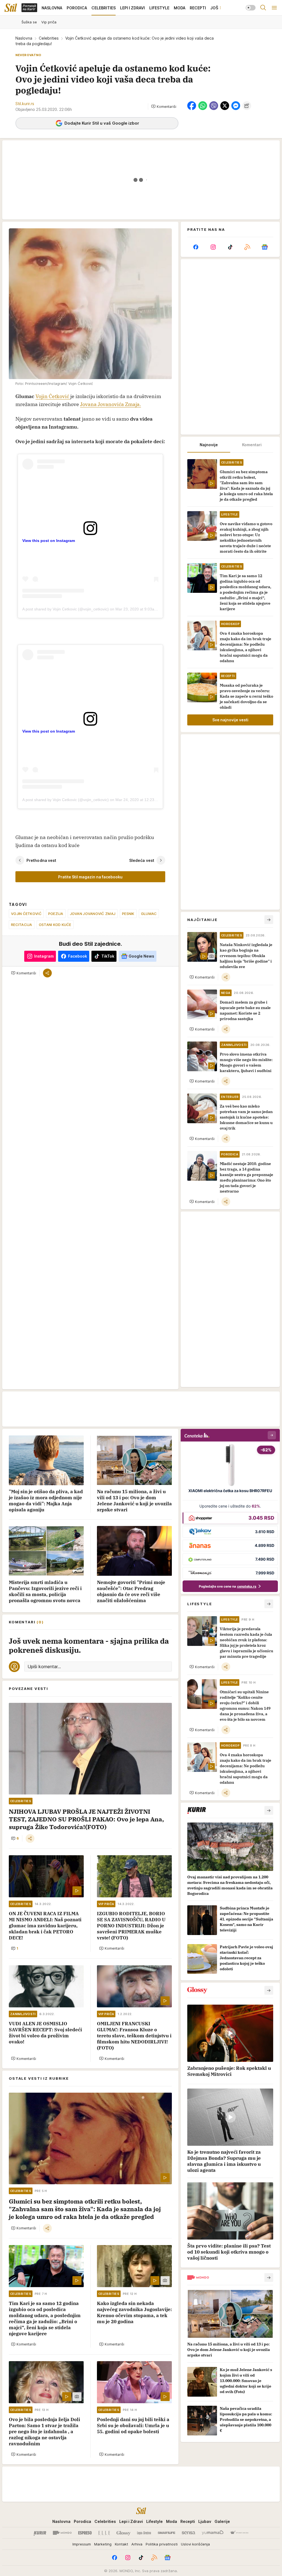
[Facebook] (196, 247)
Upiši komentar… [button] (44, 1667)
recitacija (22, 925)
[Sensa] (189, 2533)
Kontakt (121, 2544)
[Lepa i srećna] (144, 2533)
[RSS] (247, 247)
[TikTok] (230, 247)
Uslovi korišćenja (195, 2544)
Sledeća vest (142, 860)
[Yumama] (213, 2533)
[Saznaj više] (269, 1810)
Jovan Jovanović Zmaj (93, 914)
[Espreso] (85, 2533)
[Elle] (104, 2533)
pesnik (128, 914)
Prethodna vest (41, 860)
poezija (56, 914)
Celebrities (49, 38)
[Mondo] (62, 2533)
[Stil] (11, 8)
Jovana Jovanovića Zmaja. (111, 404)
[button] (164, 106)
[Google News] (265, 247)
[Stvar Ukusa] (239, 2533)
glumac (149, 914)
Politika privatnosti (162, 2544)
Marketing (103, 2544)
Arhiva (137, 2544)
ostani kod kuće (55, 925)
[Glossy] (124, 2533)
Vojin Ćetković (53, 396)
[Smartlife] (166, 2533)
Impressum (82, 2544)
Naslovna (24, 38)
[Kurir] (40, 2533)
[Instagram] (213, 247)
